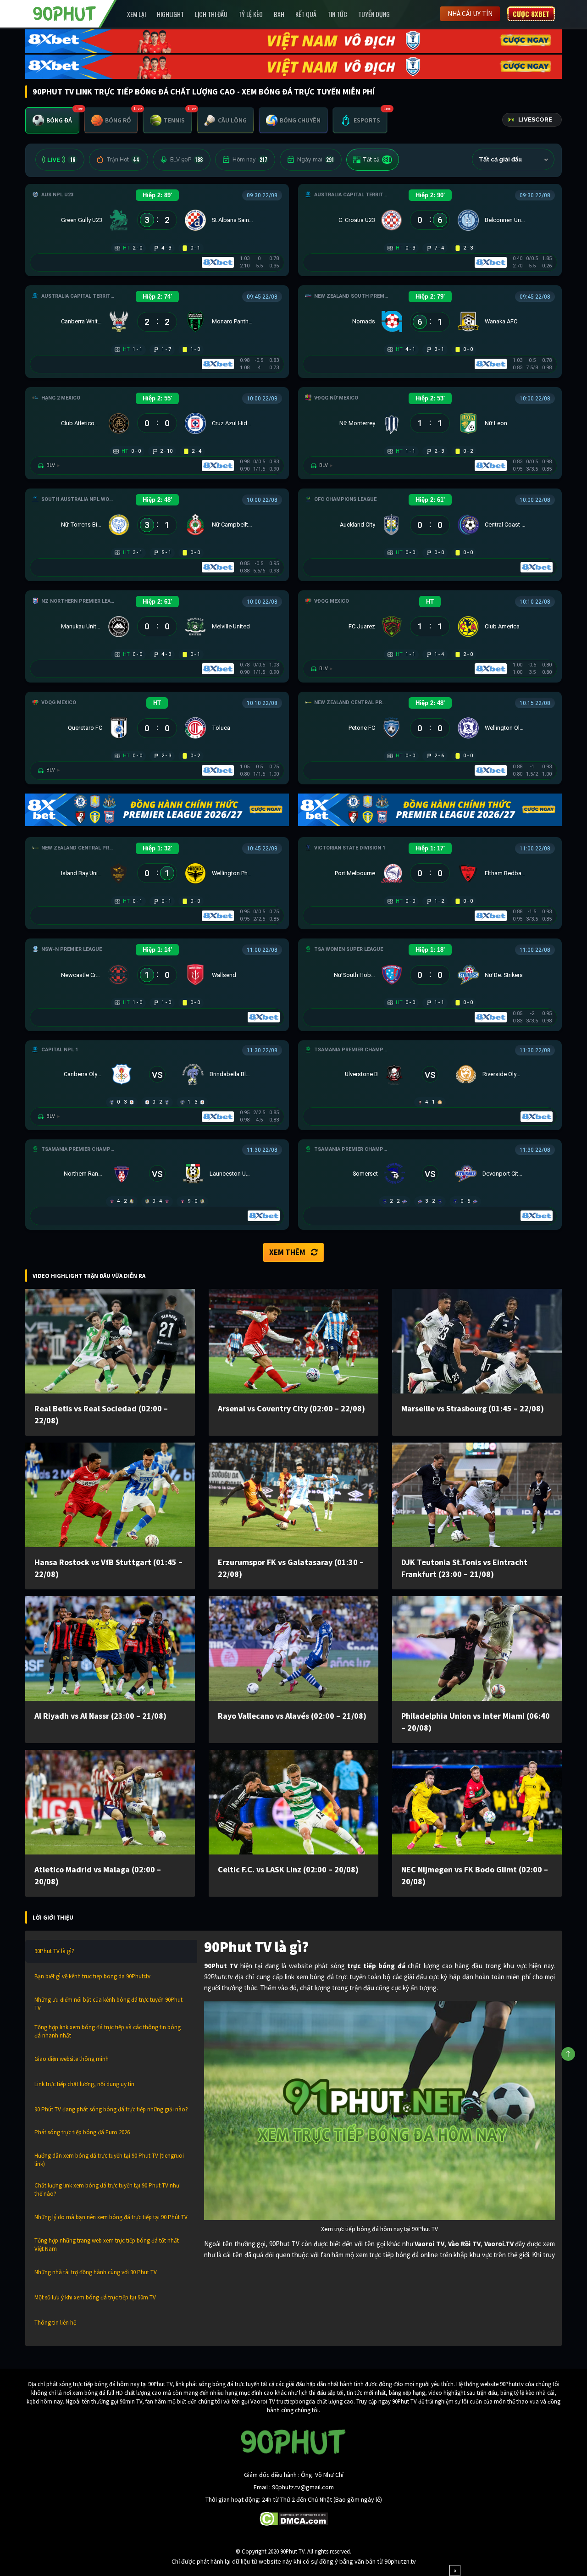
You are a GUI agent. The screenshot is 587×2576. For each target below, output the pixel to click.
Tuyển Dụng (374, 14)
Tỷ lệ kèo (251, 14)
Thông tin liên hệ (55, 2323)
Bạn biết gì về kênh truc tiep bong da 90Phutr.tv (92, 1976)
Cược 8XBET (531, 14)
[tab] (52, 120)
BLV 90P (186, 160)
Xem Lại (136, 14)
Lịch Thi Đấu (211, 14)
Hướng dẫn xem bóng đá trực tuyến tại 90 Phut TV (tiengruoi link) (109, 2160)
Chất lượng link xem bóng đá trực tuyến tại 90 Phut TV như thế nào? (107, 2190)
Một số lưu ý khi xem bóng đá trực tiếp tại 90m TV (95, 2297)
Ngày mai (316, 160)
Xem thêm (287, 1252)
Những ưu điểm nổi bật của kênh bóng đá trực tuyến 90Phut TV (108, 2004)
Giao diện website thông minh (72, 2059)
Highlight (170, 14)
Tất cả (377, 160)
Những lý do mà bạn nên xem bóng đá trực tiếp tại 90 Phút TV (111, 2217)
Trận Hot (123, 160)
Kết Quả (306, 14)
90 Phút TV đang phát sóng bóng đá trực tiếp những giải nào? (111, 2109)
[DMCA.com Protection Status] (294, 2518)
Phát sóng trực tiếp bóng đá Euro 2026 (82, 2132)
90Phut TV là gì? (54, 1951)
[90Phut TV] (65, 13)
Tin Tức (337, 14)
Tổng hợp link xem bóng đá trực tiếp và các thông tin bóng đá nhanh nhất (108, 2031)
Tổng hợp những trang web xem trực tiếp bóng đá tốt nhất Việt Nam (107, 2245)
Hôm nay (250, 160)
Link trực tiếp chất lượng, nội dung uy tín (84, 2084)
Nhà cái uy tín (470, 14)
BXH (279, 14)
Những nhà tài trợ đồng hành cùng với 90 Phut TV (96, 2272)
